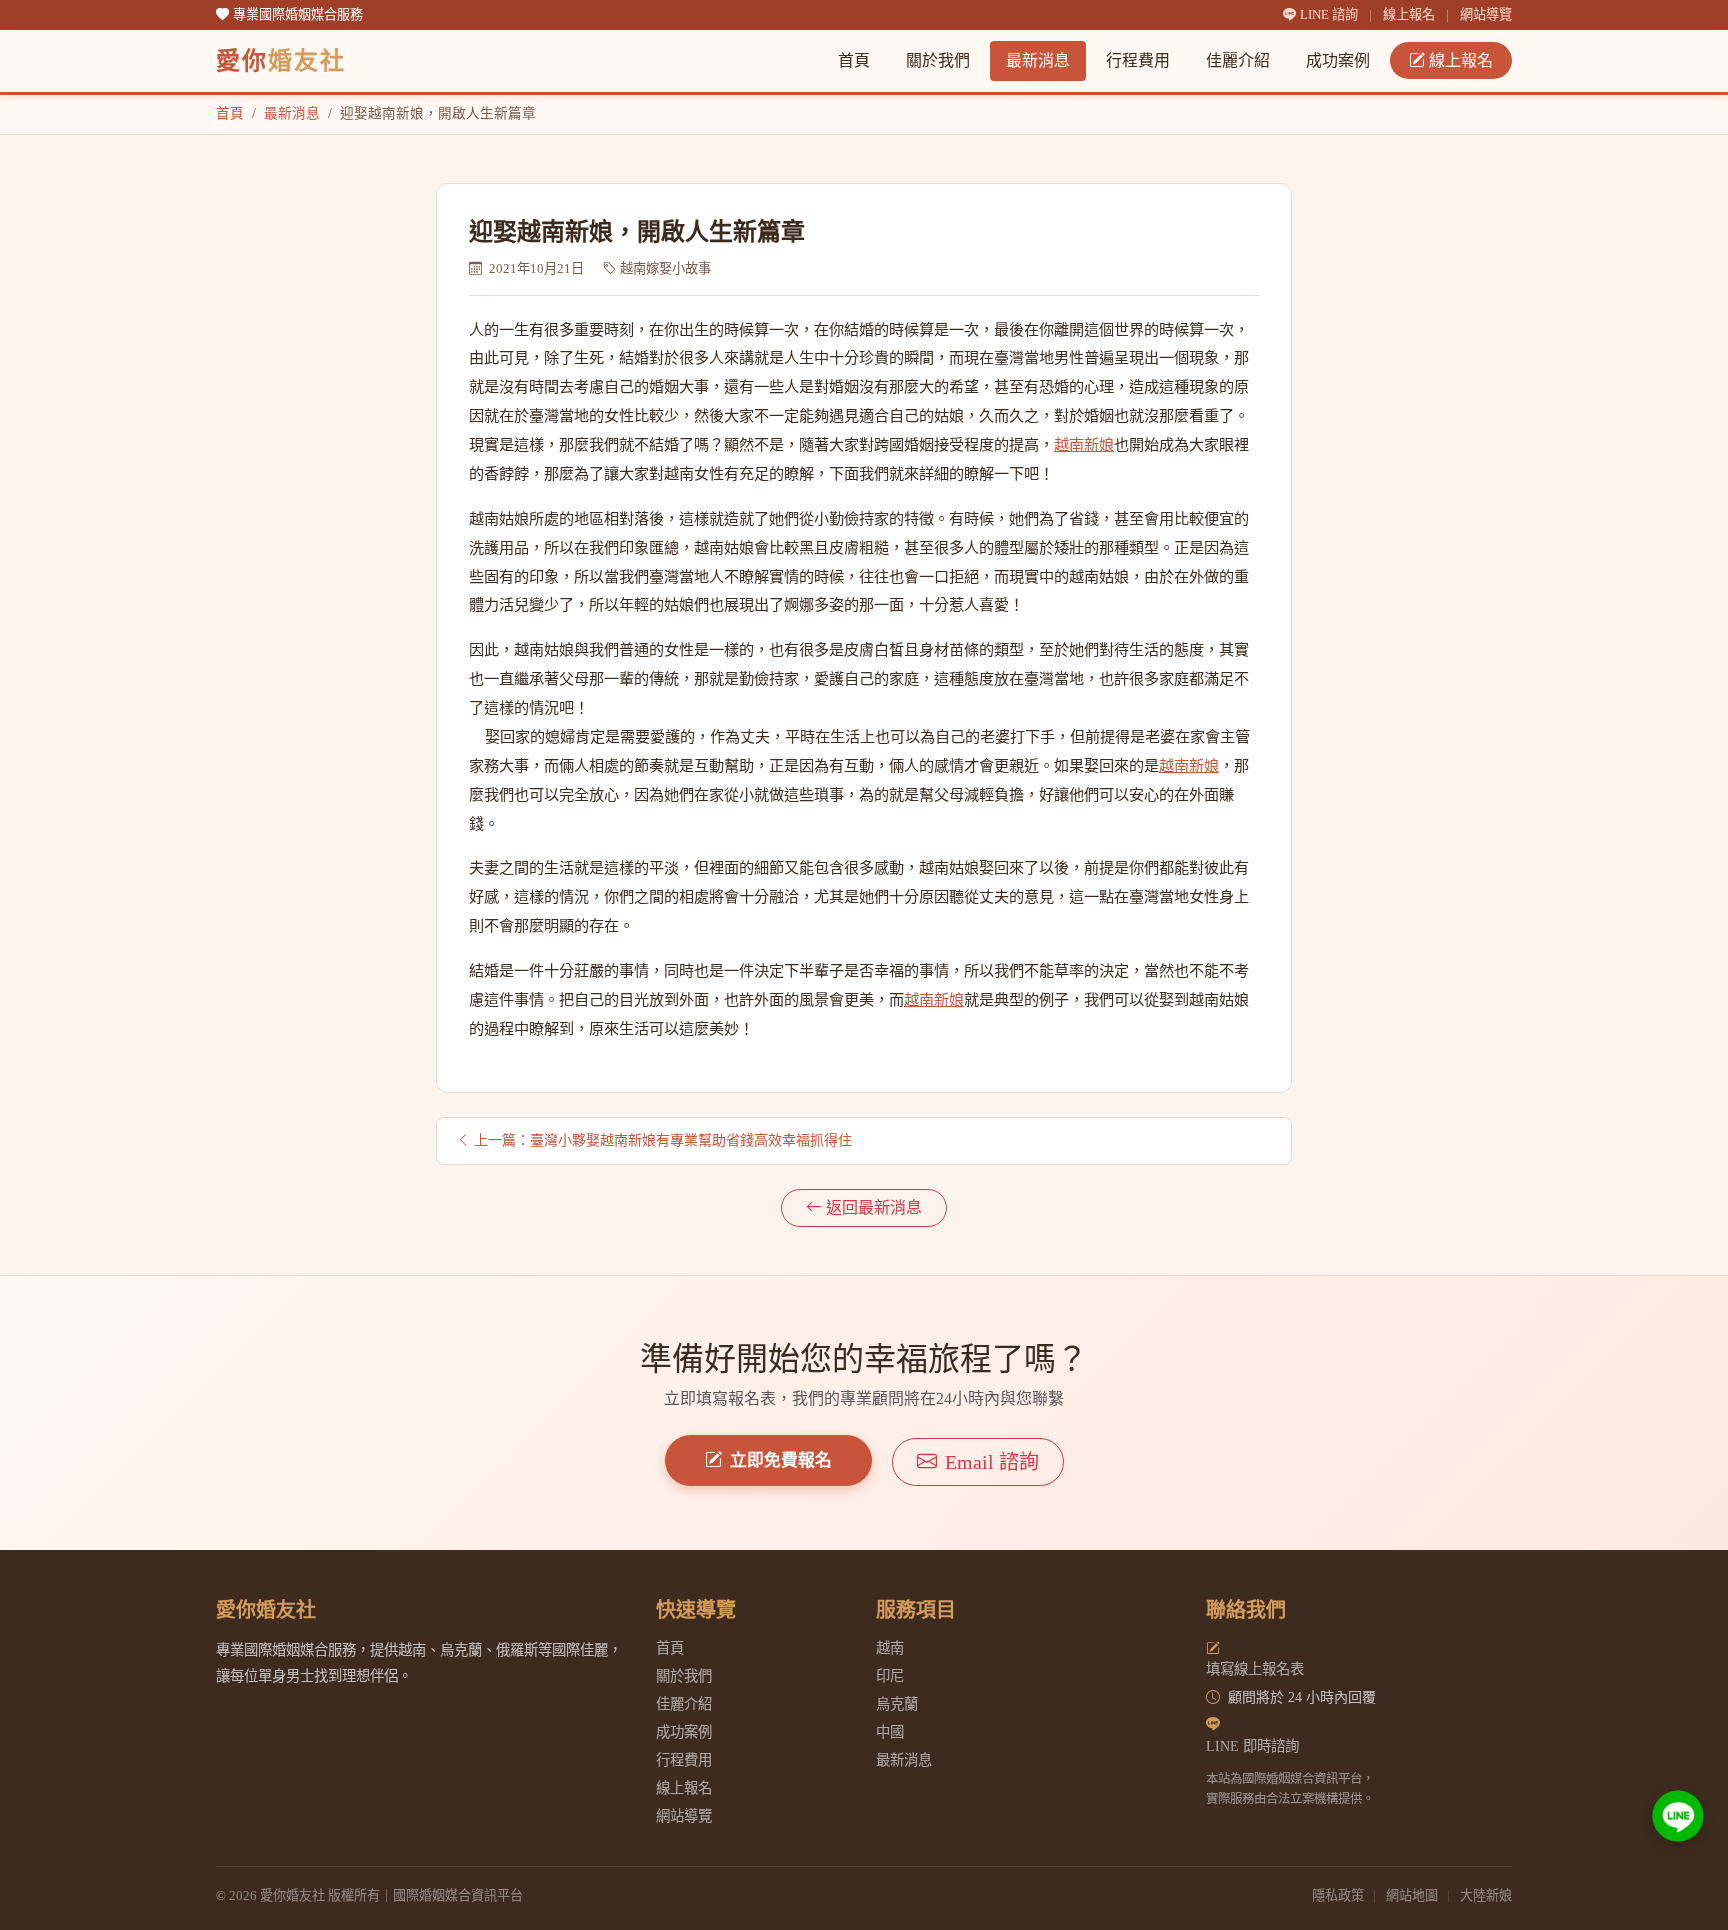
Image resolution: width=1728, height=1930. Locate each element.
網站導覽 (1486, 14)
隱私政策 (1338, 1895)
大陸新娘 (1486, 1895)
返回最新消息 (874, 1207)
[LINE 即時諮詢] (1678, 1816)
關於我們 (938, 60)
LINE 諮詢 (1330, 14)
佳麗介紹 (1238, 60)
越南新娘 (1084, 444)
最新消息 (1038, 60)
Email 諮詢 (992, 1462)
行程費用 (1138, 60)
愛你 (281, 61)
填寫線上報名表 (1255, 1669)
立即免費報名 (781, 1460)
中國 (890, 1732)
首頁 (854, 60)
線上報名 (1409, 14)
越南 (890, 1648)
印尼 (890, 1676)
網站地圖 (1412, 1895)
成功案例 (1338, 60)
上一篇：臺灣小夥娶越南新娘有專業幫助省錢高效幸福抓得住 (663, 1140)
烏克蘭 (897, 1704)
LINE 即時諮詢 (1252, 1746)
